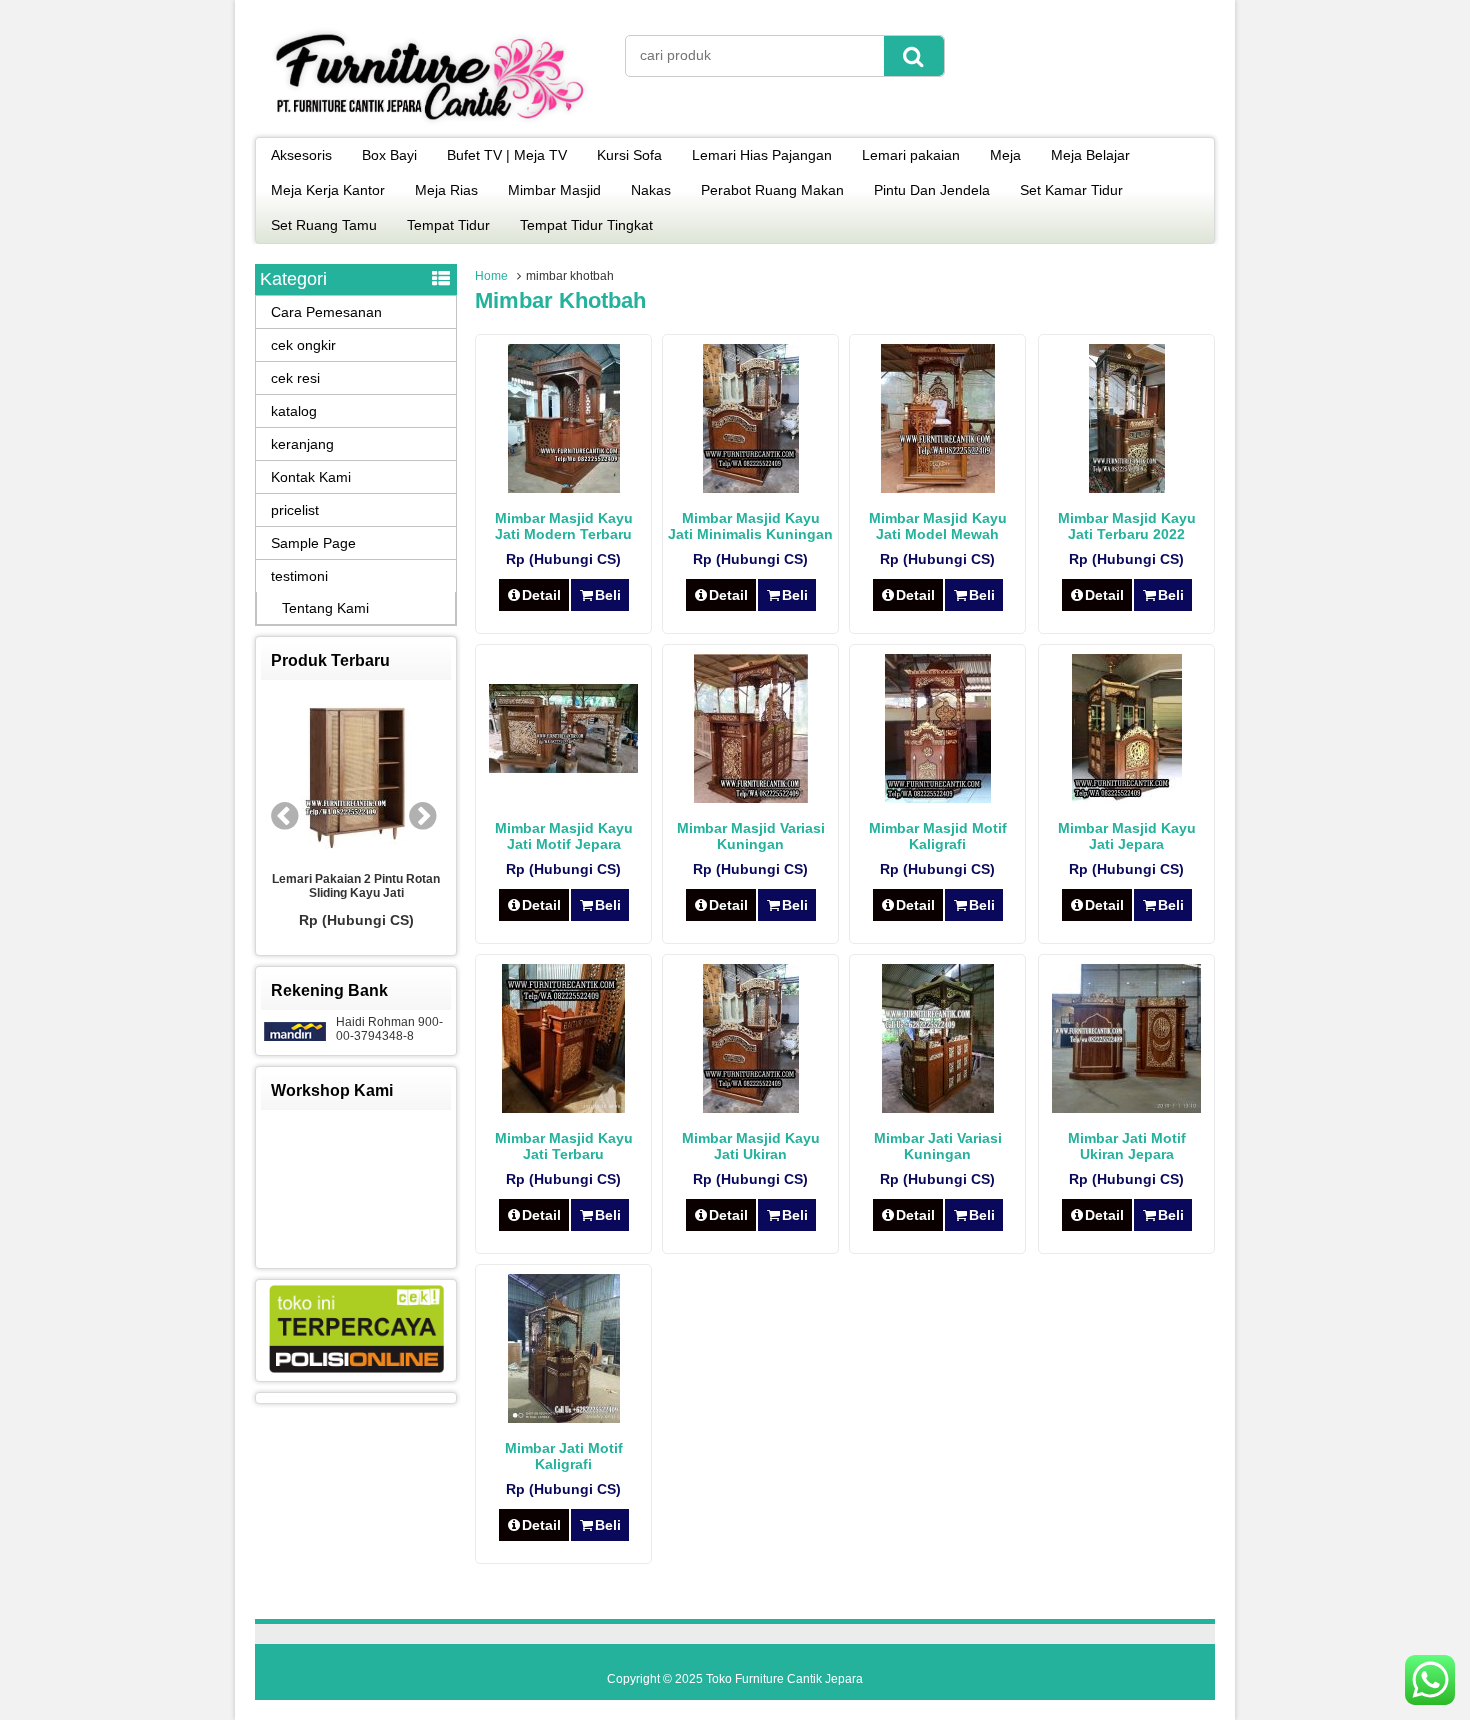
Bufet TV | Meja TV (507, 155)
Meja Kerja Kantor (328, 190)
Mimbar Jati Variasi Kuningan (938, 1146)
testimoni (299, 576)
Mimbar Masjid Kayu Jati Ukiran (751, 1146)
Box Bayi (389, 155)
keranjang (302, 444)
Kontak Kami (311, 477)
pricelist (295, 510)
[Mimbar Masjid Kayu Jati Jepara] (1127, 798)
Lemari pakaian (911, 155)
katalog (294, 411)
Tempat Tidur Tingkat (586, 225)
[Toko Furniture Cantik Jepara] (430, 124)
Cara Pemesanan (326, 312)
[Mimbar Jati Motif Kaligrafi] (564, 1418)
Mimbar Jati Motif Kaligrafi (564, 1456)
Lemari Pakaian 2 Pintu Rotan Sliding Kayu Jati (342, 886)
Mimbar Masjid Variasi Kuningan (751, 836)
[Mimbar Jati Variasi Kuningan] (938, 1108)
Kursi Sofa (629, 155)
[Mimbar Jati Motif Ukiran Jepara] (1126, 1108)
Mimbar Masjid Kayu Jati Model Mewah (938, 526)
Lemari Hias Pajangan (762, 155)
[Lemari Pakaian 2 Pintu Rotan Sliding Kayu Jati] (342, 776)
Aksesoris (301, 155)
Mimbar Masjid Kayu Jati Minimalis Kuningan (750, 526)
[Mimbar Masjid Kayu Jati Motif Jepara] (563, 768)
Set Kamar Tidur (1071, 190)
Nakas (651, 190)
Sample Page (313, 543)
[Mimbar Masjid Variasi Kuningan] (751, 798)
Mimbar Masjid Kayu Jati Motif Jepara (564, 836)
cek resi (295, 378)
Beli (608, 595)
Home (491, 276)
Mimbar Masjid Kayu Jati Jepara (1127, 836)
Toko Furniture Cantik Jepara (784, 1679)
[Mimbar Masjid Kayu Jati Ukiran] (751, 1108)
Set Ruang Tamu (324, 225)
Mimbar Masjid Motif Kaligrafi (938, 836)
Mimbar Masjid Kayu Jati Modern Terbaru (564, 526)
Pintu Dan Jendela (932, 190)
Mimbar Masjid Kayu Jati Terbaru (564, 1146)
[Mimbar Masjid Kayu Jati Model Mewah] (938, 488)
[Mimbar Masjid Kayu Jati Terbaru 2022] (1127, 488)
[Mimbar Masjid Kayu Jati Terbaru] (563, 1108)
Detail (541, 595)
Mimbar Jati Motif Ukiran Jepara (1127, 1146)
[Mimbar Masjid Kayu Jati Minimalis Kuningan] (751, 488)
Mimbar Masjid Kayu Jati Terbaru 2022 (1127, 526)
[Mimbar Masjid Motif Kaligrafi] (938, 798)
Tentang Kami (325, 608)
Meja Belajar (1090, 155)
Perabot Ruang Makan (772, 190)
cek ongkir (303, 345)
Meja (1005, 155)
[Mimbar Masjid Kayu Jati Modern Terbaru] (564, 488)
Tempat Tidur (448, 225)
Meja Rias (446, 190)
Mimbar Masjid (554, 190)
